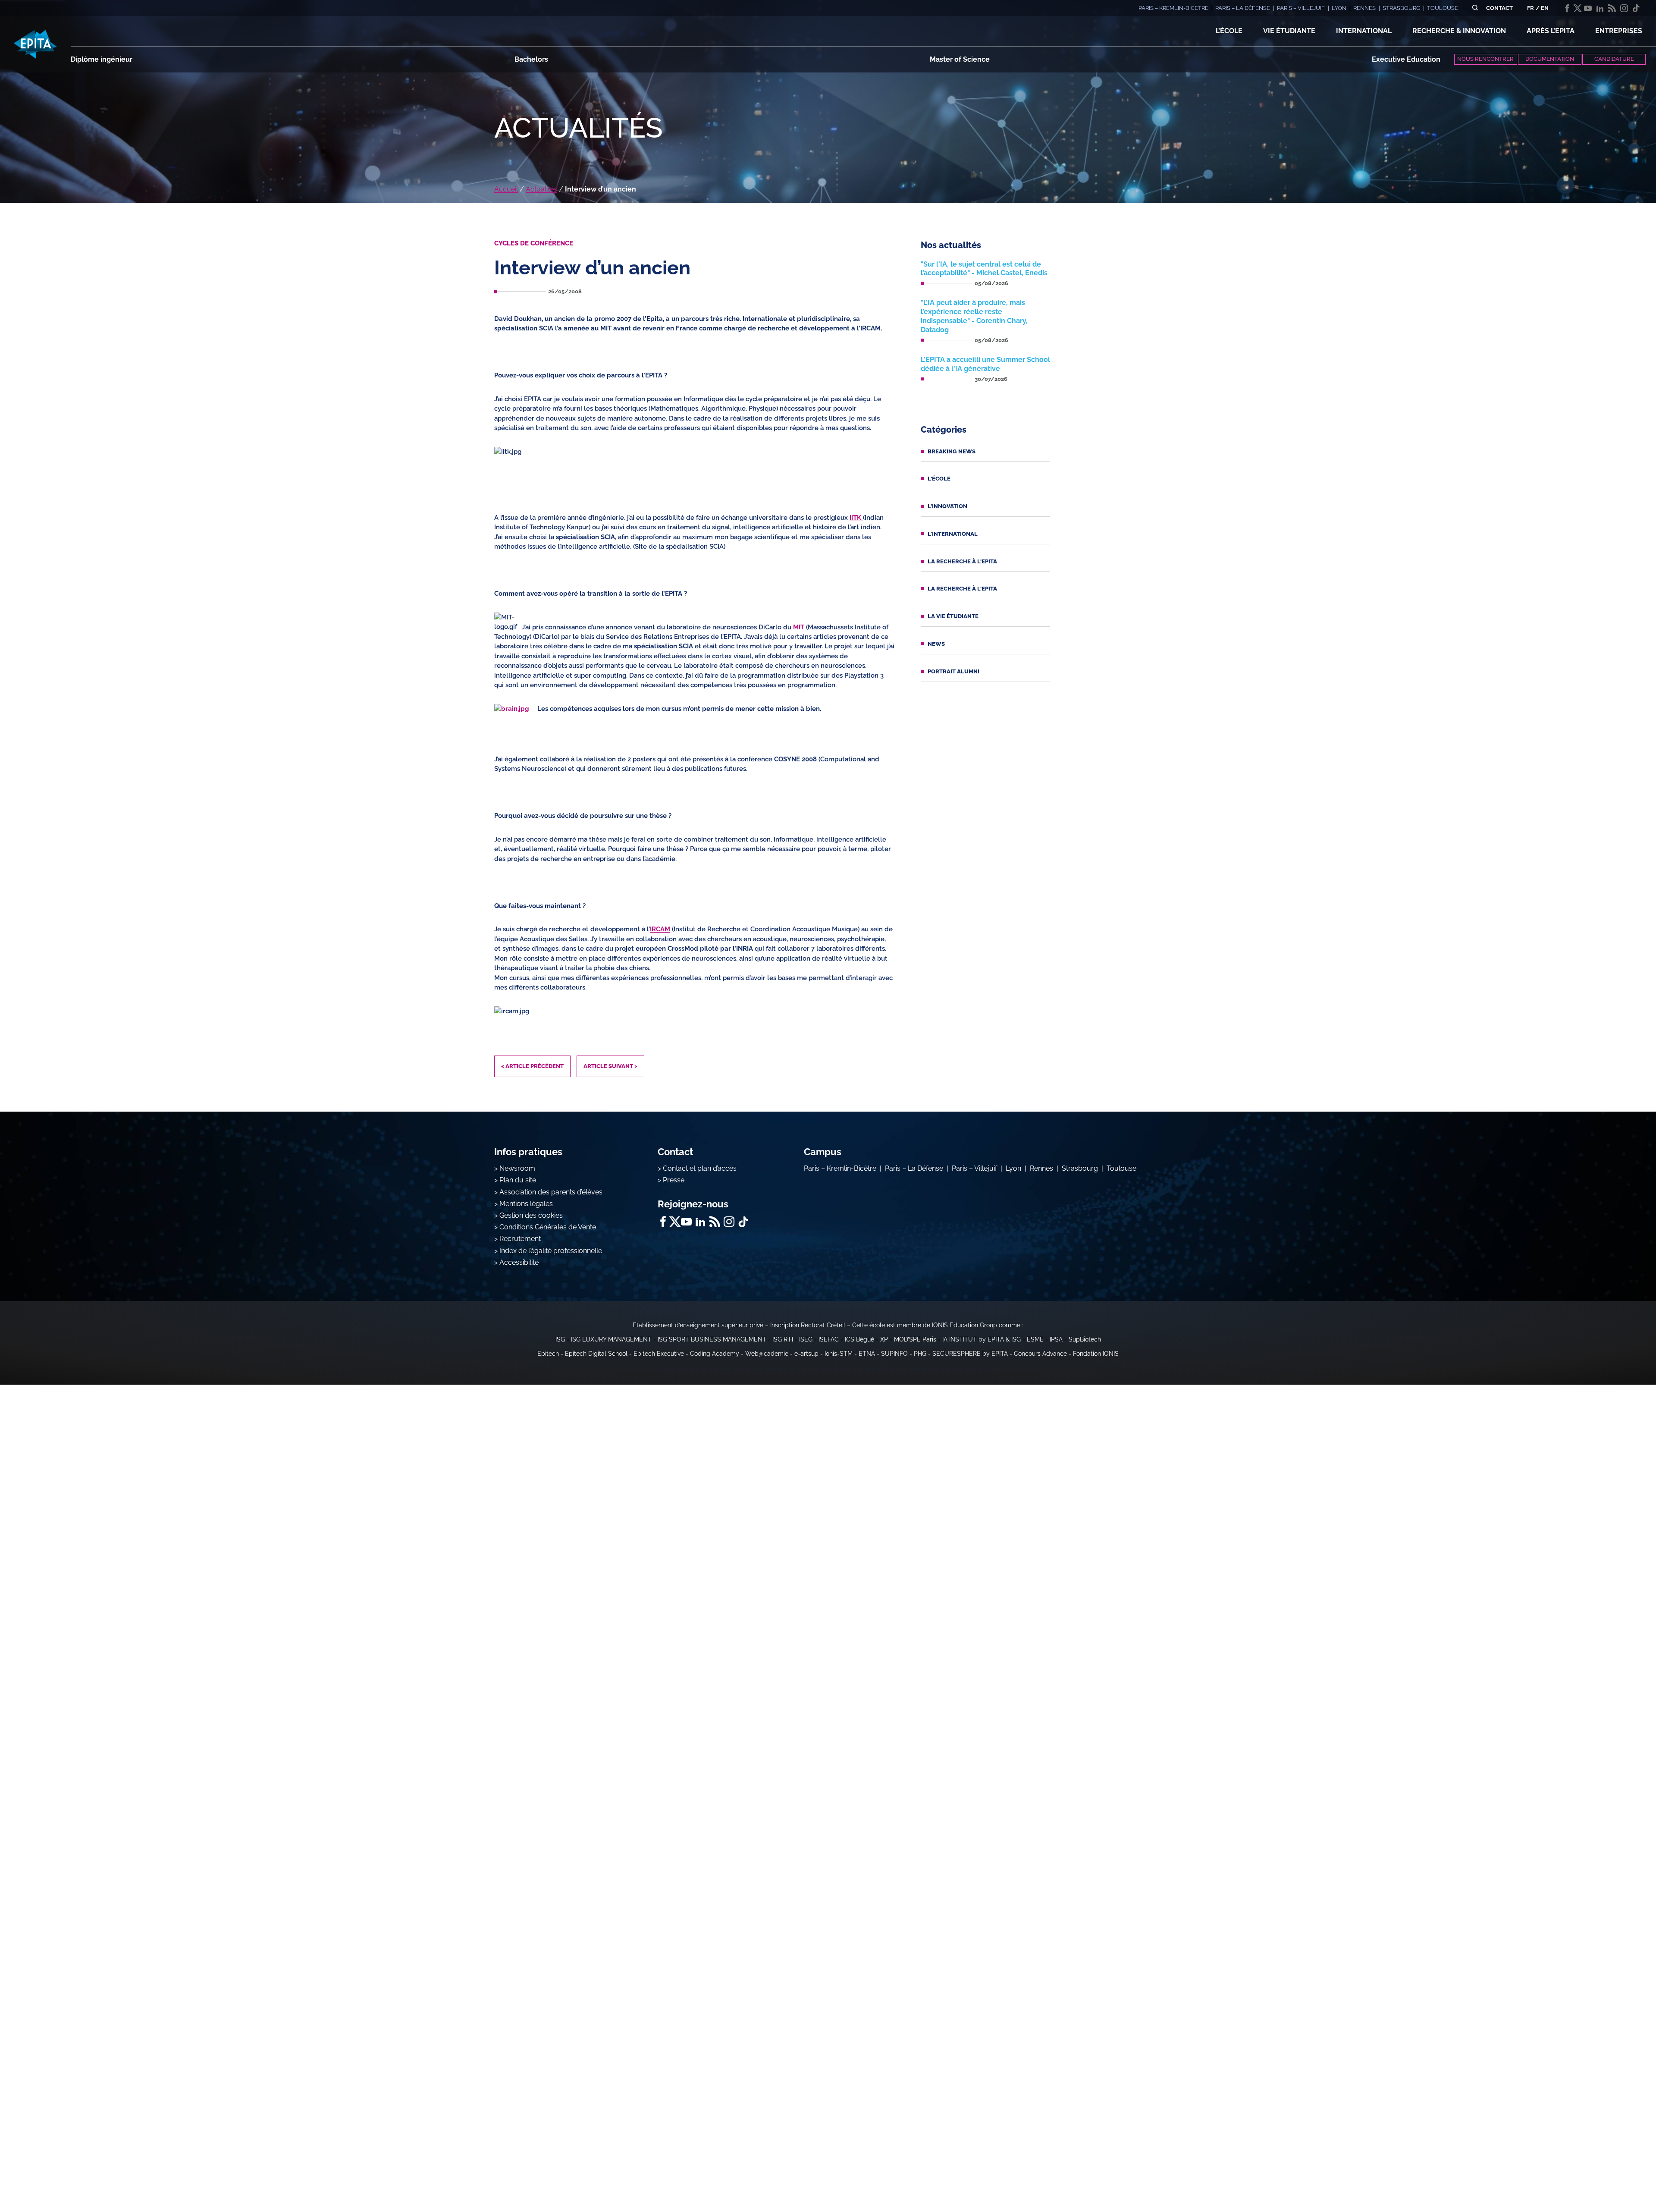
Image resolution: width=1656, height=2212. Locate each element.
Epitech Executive (659, 1354)
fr (1531, 8)
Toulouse (1121, 1168)
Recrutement (520, 1239)
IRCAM (660, 929)
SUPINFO (894, 1354)
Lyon (1013, 1168)
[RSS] (1612, 8)
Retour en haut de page (1613, 2177)
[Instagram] (1624, 8)
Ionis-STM (839, 1354)
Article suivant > (610, 1066)
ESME (1035, 1339)
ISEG (806, 1339)
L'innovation (947, 506)
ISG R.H (783, 1339)
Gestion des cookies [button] (531, 1215)
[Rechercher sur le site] (1475, 8)
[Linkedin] (1600, 8)
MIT (799, 627)
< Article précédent (532, 1066)
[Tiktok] (1636, 8)
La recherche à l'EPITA (962, 561)
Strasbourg (1080, 1168)
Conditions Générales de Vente (548, 1227)
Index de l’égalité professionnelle (551, 1251)
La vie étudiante (953, 616)
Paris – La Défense (914, 1168)
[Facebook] (1567, 8)
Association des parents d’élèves (551, 1192)
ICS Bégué (859, 1339)
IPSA (1056, 1339)
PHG (920, 1354)
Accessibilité (519, 1262)
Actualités (541, 189)
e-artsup (806, 1354)
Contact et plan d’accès (700, 1168)
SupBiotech (1085, 1339)
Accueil (506, 189)
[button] (1229, 31)
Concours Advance (1040, 1354)
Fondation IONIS (1096, 1354)
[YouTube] (1588, 8)
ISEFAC (829, 1339)
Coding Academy (715, 1354)
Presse (674, 1180)
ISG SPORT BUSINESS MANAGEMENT (712, 1339)
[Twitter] (1578, 8)
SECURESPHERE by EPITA (970, 1354)
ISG (560, 1339)
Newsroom (517, 1168)
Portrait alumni (953, 671)
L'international (953, 534)
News (936, 644)
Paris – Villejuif (974, 1168)
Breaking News (952, 451)
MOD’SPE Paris (915, 1339)
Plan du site (518, 1180)
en (1545, 8)
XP (884, 1339)
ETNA (867, 1354)
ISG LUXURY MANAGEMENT (611, 1339)
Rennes (1041, 1168)
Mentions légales (526, 1204)
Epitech (548, 1354)
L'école (939, 479)
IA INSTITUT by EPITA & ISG (982, 1339)
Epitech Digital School (596, 1354)
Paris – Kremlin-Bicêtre (840, 1168)
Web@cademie (767, 1354)
